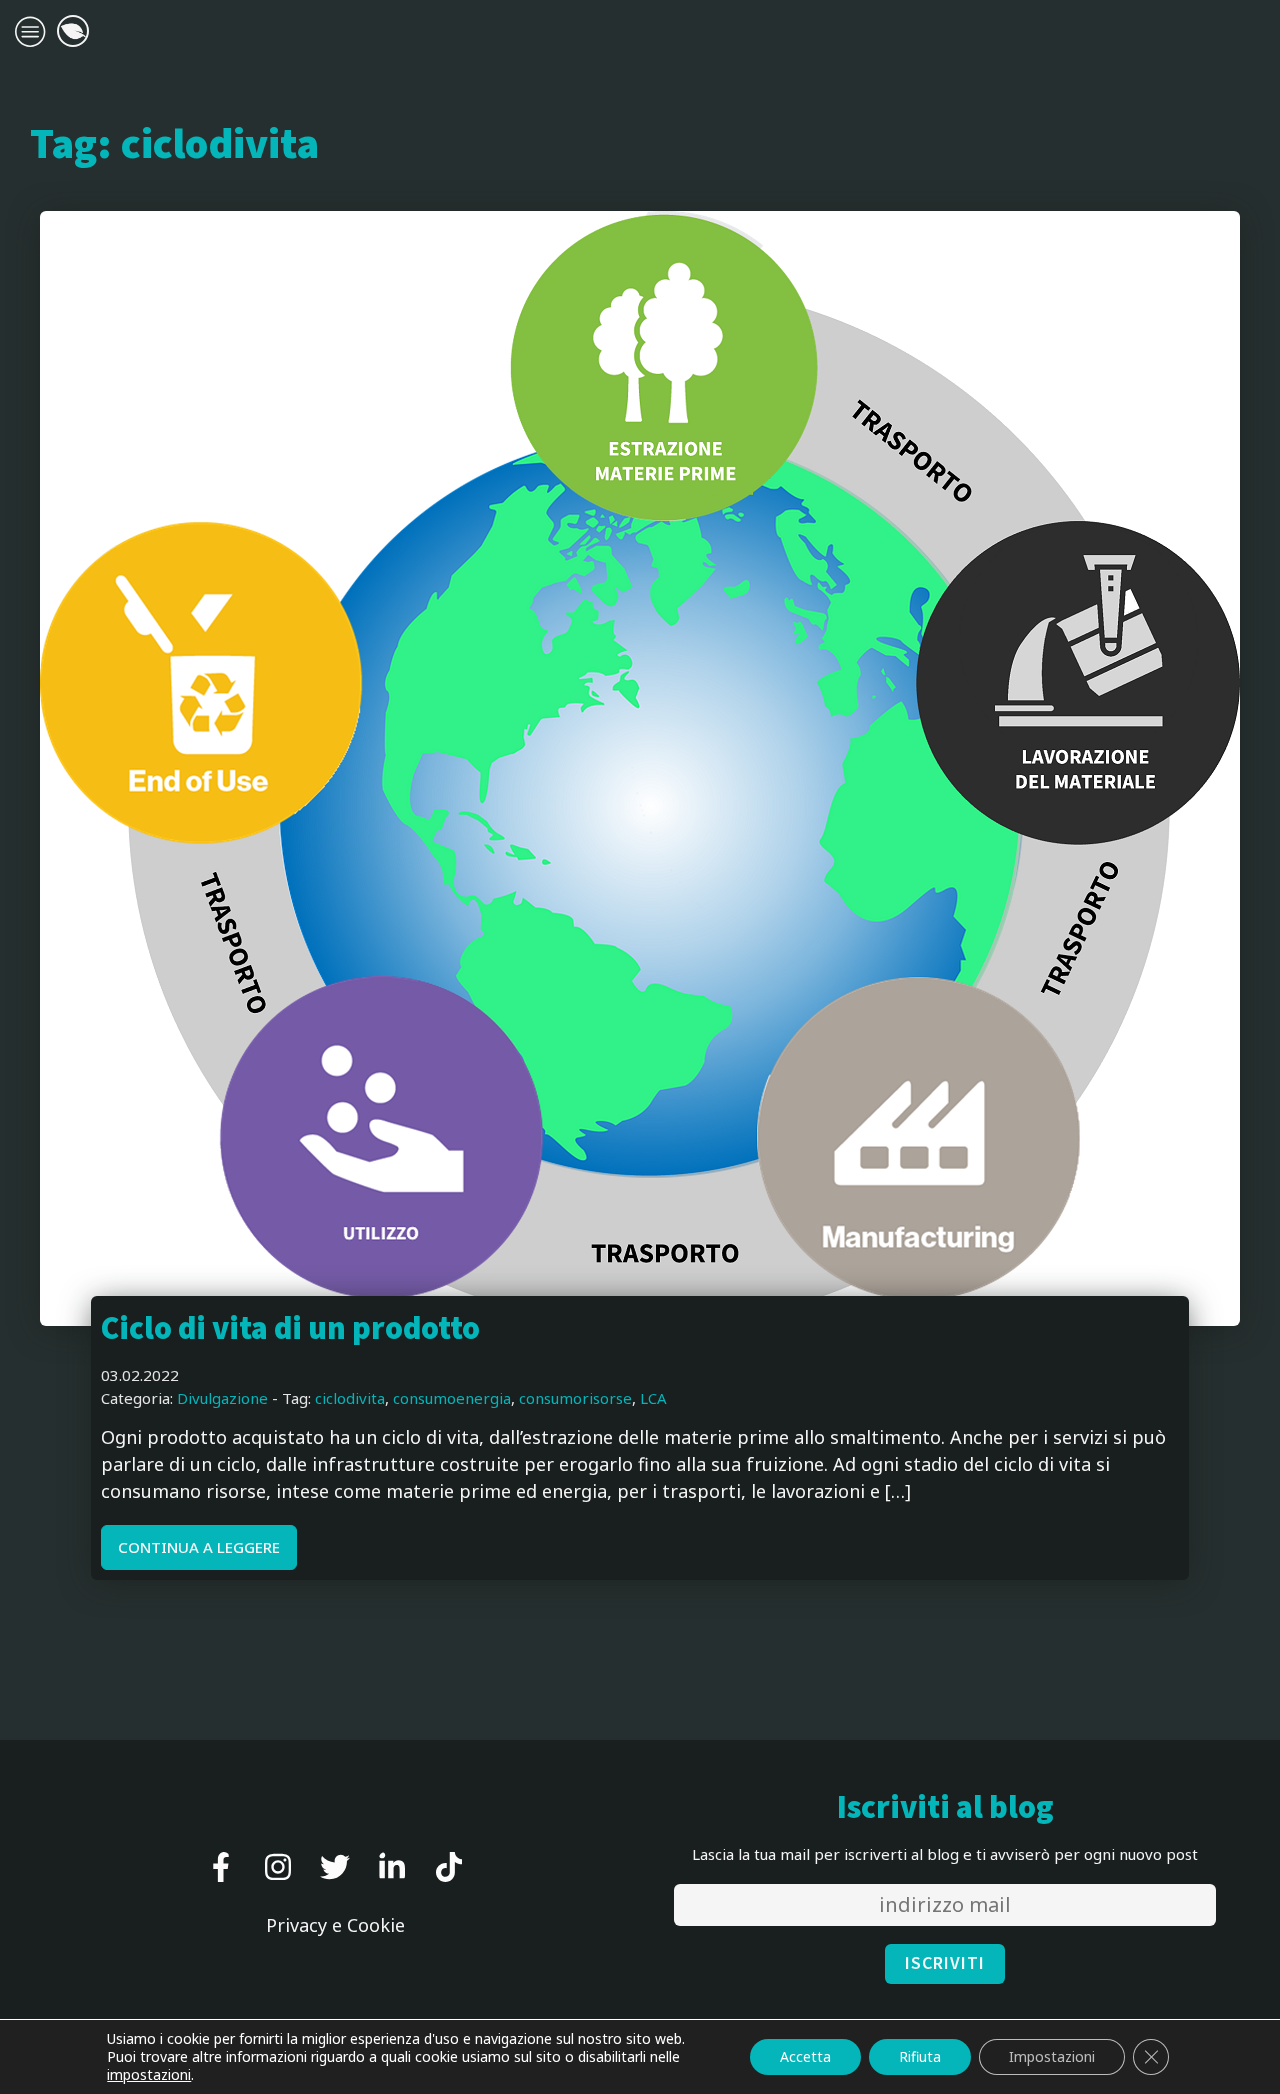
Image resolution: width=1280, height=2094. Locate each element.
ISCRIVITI (945, 1963)
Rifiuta (920, 2056)
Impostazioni (1052, 2056)
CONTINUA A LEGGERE (199, 1547)
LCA (653, 1398)
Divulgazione (222, 1398)
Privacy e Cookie (335, 1925)
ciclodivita (350, 1398)
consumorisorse (575, 1398)
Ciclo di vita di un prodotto (290, 1329)
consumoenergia (452, 1398)
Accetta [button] (805, 2056)
